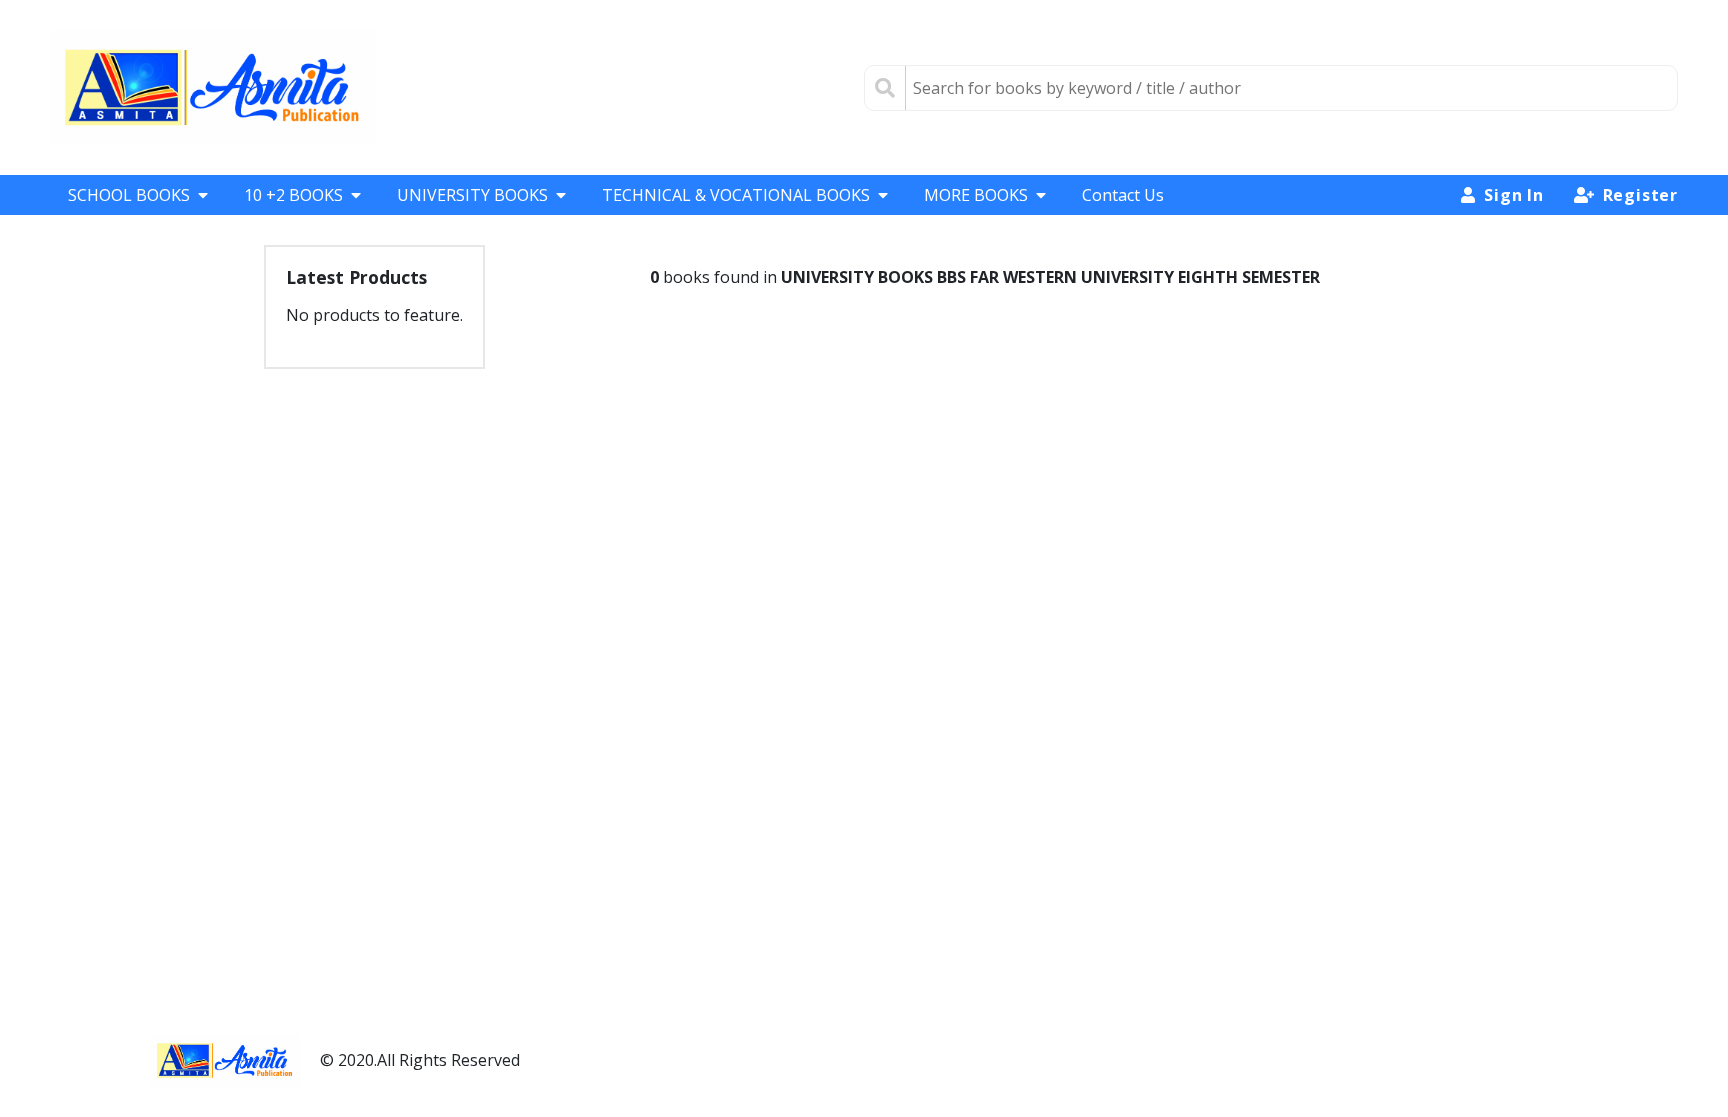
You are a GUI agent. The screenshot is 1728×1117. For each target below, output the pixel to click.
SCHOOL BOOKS (129, 195)
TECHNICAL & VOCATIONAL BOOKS (736, 195)
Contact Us (1123, 195)
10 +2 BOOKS (293, 195)
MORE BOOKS (976, 195)
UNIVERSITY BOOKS (472, 195)
